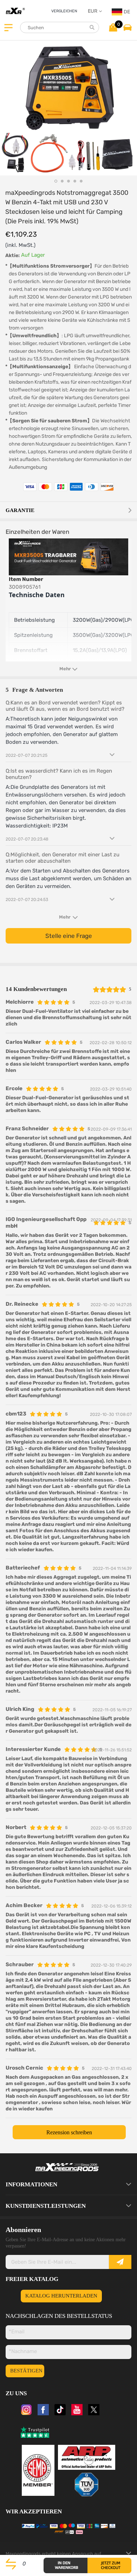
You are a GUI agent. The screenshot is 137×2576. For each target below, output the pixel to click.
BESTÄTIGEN (26, 2371)
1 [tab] (56, 181)
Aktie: (12, 255)
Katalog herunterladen (61, 2296)
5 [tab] (81, 181)
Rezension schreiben (69, 2132)
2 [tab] (62, 181)
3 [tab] (68, 181)
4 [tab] (75, 181)
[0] (113, 27)
